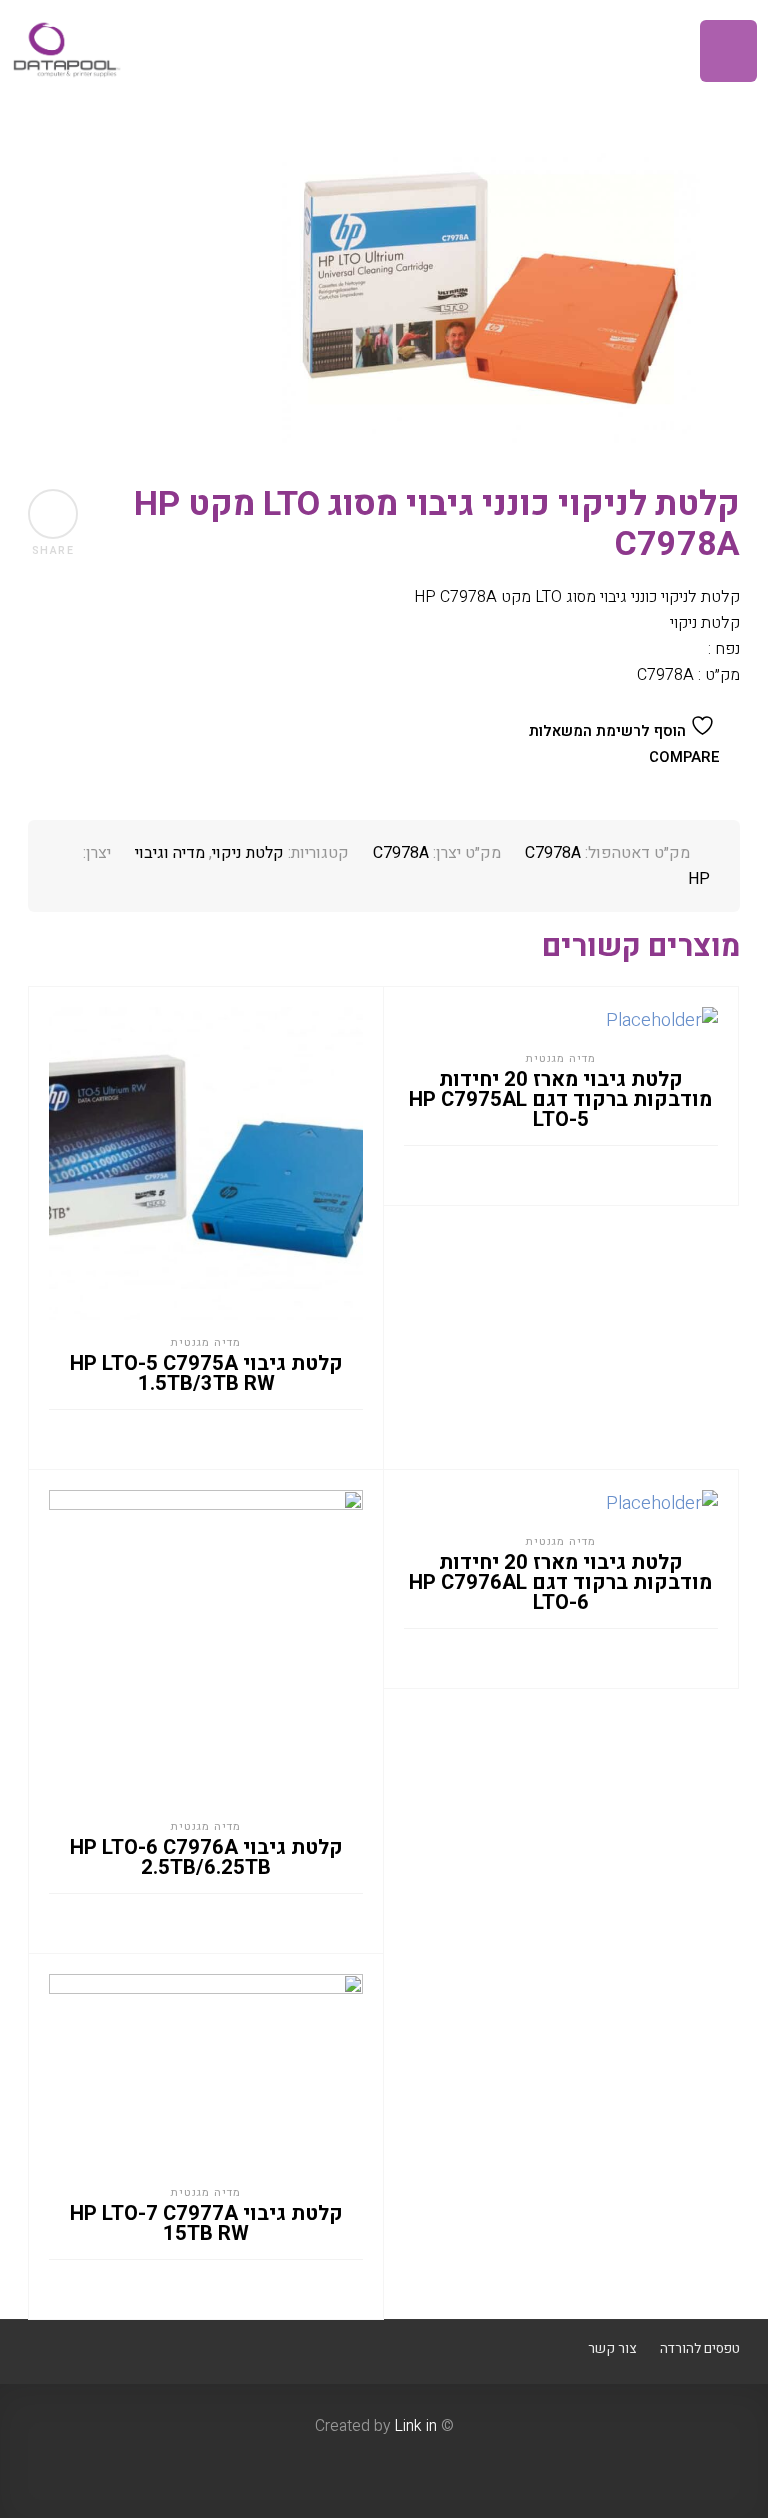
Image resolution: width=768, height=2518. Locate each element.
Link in (415, 2426)
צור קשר (612, 2349)
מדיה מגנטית (206, 1342)
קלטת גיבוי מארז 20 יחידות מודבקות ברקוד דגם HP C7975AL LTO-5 (560, 1100)
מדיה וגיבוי (170, 853)
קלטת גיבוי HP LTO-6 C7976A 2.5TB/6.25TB (206, 1858)
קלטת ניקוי (248, 853)
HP (699, 879)
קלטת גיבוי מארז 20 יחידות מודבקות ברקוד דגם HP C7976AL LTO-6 (560, 1583)
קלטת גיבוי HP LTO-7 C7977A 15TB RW (206, 2224)
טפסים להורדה (700, 2349)
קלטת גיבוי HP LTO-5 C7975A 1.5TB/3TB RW (206, 1374)
